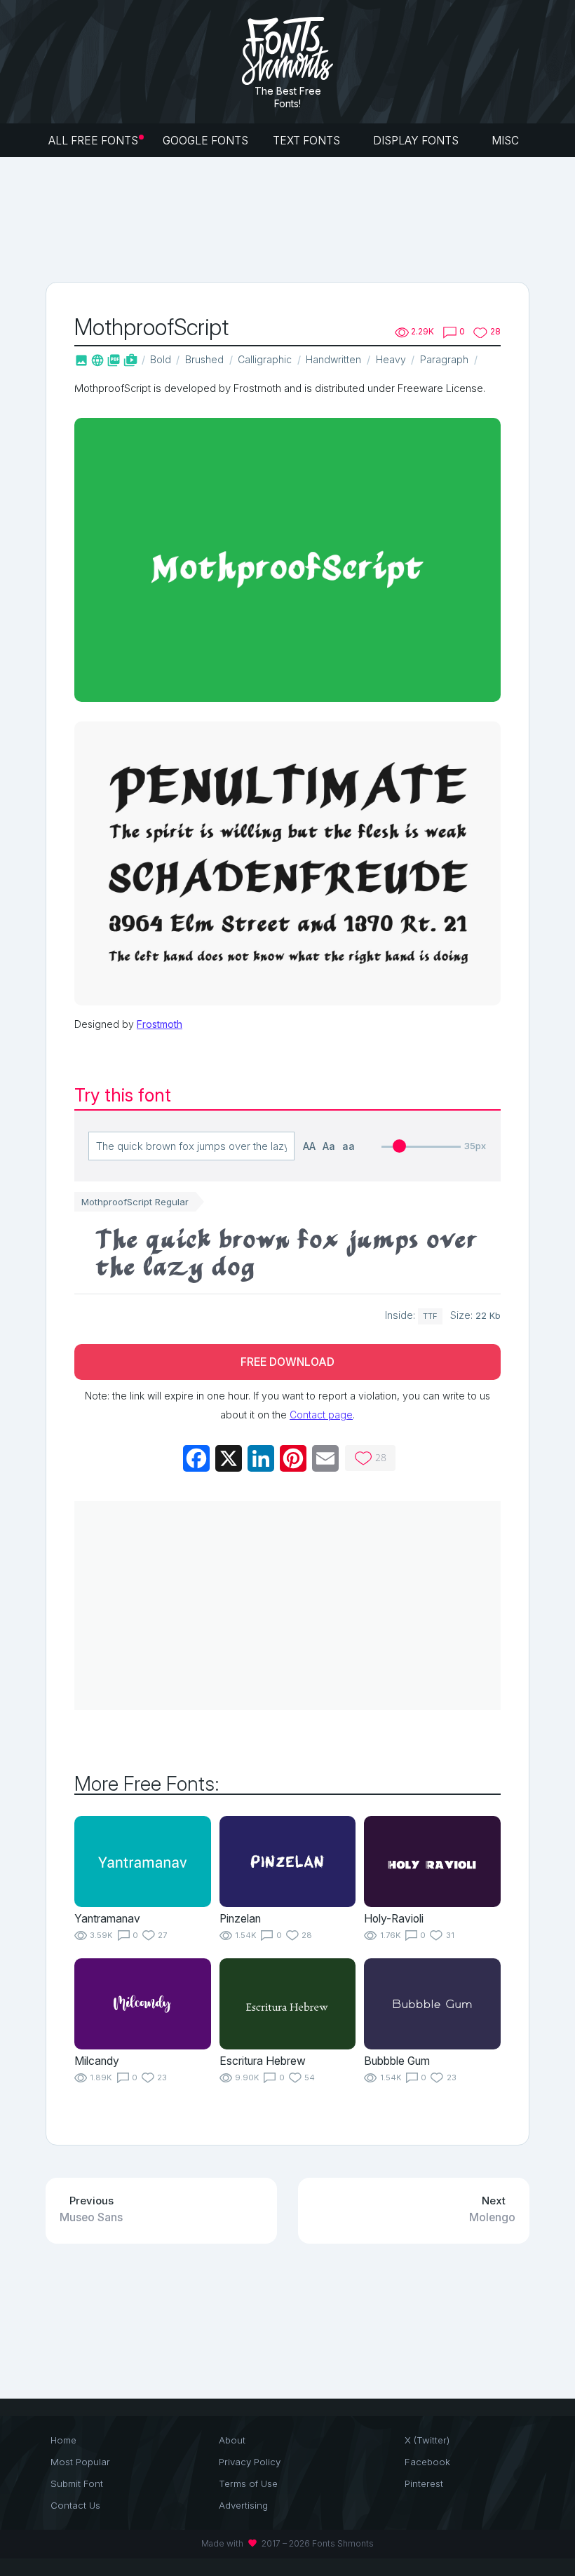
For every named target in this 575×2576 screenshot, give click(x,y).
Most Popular (80, 2462)
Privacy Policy (250, 2462)
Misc (507, 141)
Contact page (321, 1415)
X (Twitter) (427, 2440)
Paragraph (444, 359)
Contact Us (75, 2505)
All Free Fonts (93, 141)
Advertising (243, 2505)
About (232, 2440)
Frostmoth (160, 1024)
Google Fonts (205, 141)
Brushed (204, 359)
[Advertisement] (301, 218)
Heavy (391, 359)
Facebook (427, 2462)
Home (63, 2440)
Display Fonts (417, 141)
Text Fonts (308, 141)
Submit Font (77, 2483)
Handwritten (333, 359)
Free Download (287, 1362)
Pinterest (424, 2483)
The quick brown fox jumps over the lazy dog (286, 1253)
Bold (161, 359)
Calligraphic (265, 359)
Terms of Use (248, 2483)
